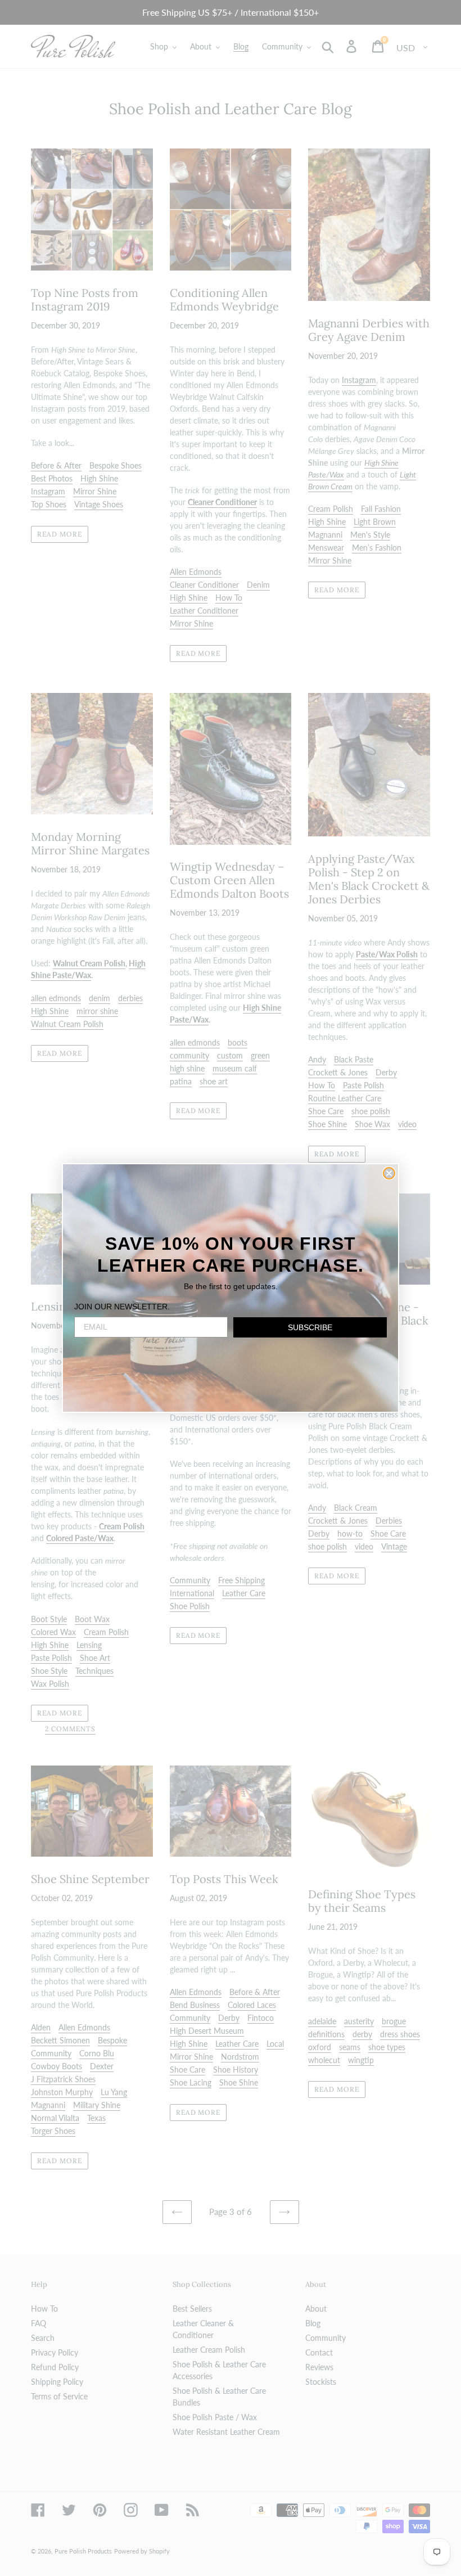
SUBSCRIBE (310, 1327)
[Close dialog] (389, 1173)
